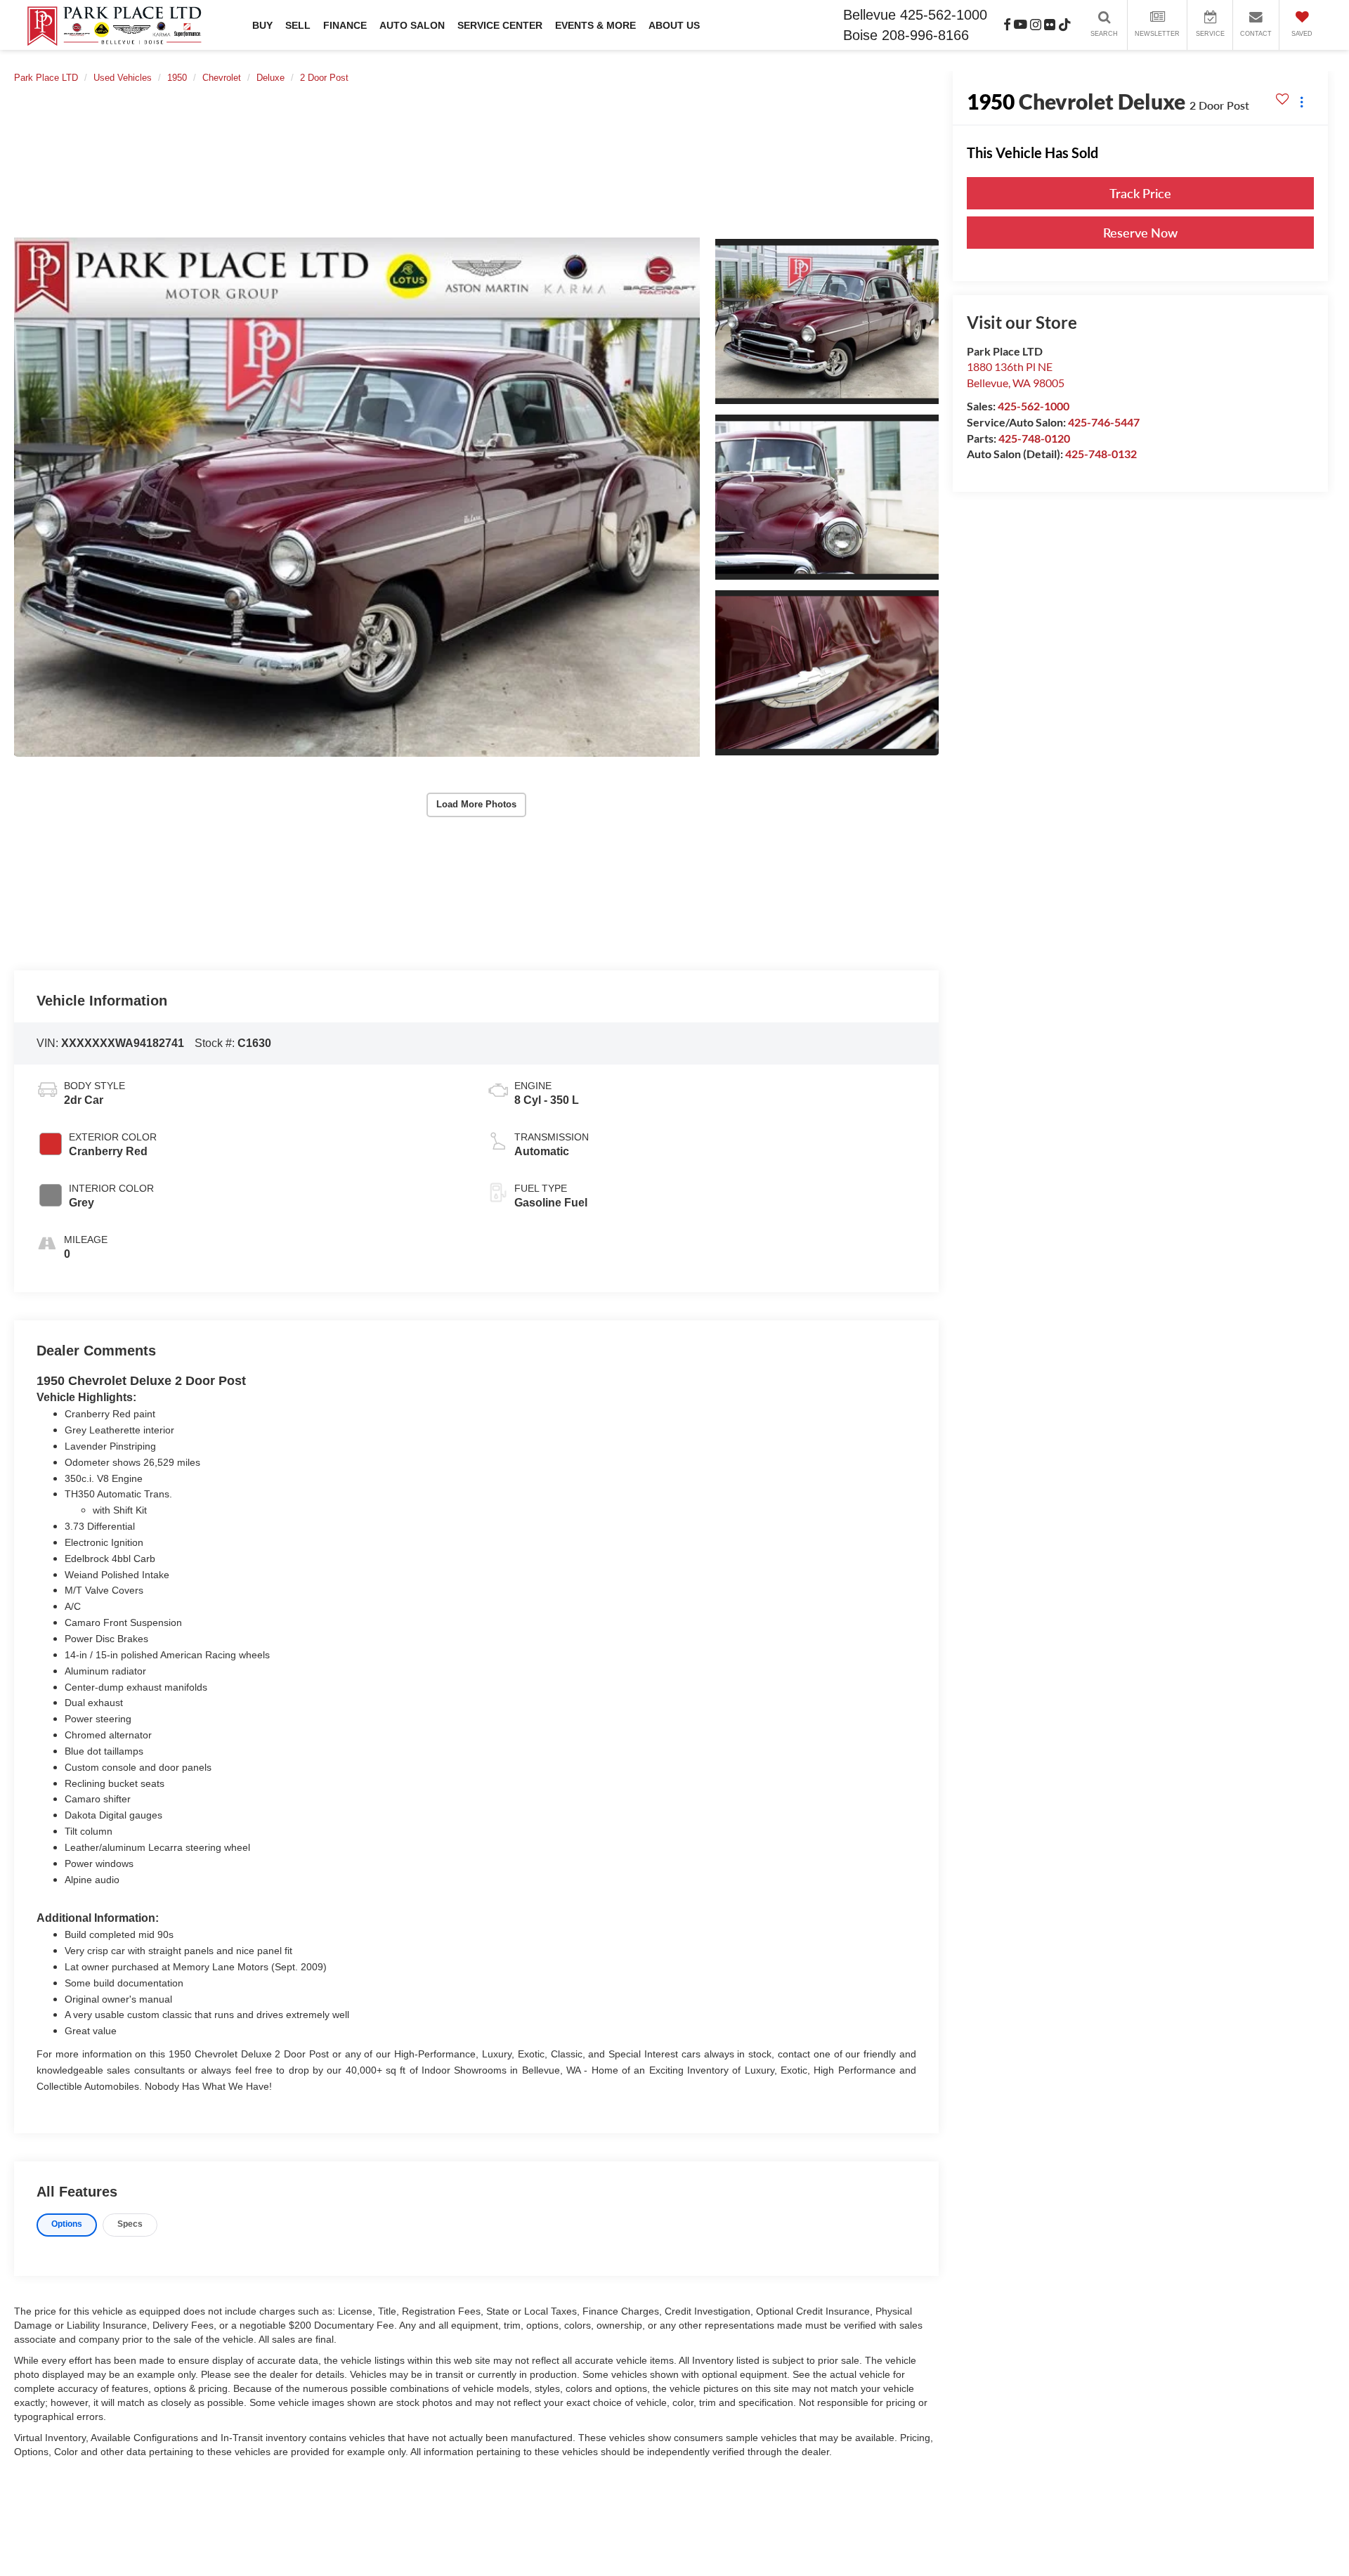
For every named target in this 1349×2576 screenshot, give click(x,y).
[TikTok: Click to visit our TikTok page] (1065, 25)
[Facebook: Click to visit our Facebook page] (1007, 25)
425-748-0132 (1101, 454)
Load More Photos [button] (476, 804)
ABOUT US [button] (674, 25)
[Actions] (1302, 102)
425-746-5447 (1104, 422)
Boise (860, 35)
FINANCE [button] (345, 25)
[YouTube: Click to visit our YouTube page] (1021, 25)
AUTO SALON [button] (412, 25)
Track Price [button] (1140, 193)
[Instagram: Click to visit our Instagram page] (1036, 25)
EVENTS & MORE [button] (595, 25)
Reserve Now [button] (1140, 233)
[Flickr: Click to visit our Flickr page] (1050, 25)
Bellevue (869, 15)
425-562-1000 (1034, 406)
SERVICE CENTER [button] (500, 25)
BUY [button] (262, 25)
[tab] (67, 2225)
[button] (357, 497)
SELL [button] (298, 25)
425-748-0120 (1034, 437)
